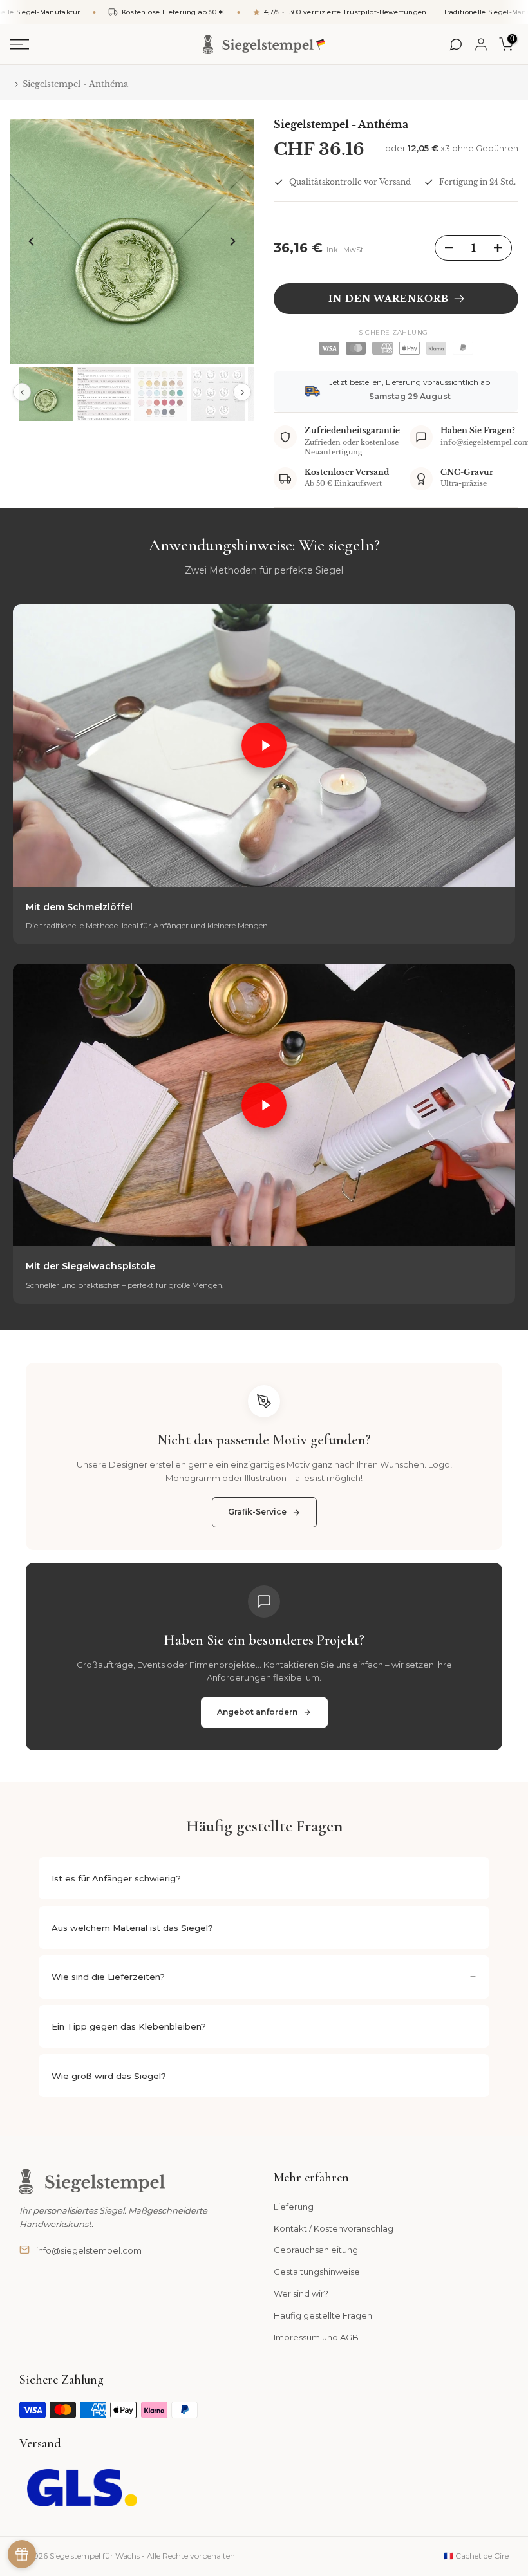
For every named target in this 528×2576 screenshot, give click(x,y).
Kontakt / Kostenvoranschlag (334, 2228)
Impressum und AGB (316, 2337)
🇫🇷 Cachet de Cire (476, 2556)
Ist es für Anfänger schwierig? (116, 1878)
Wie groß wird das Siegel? (109, 2076)
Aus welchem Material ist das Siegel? (132, 1928)
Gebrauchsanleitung (316, 2250)
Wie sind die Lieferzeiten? (108, 1977)
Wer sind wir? (301, 2293)
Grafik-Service (257, 1512)
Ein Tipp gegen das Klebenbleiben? (129, 2026)
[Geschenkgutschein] (22, 2554)
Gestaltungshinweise (317, 2272)
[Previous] (32, 241)
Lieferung (294, 2207)
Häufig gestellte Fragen (323, 2315)
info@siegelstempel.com (89, 2250)
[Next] (232, 241)
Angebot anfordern (257, 1712)
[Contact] (456, 44)
